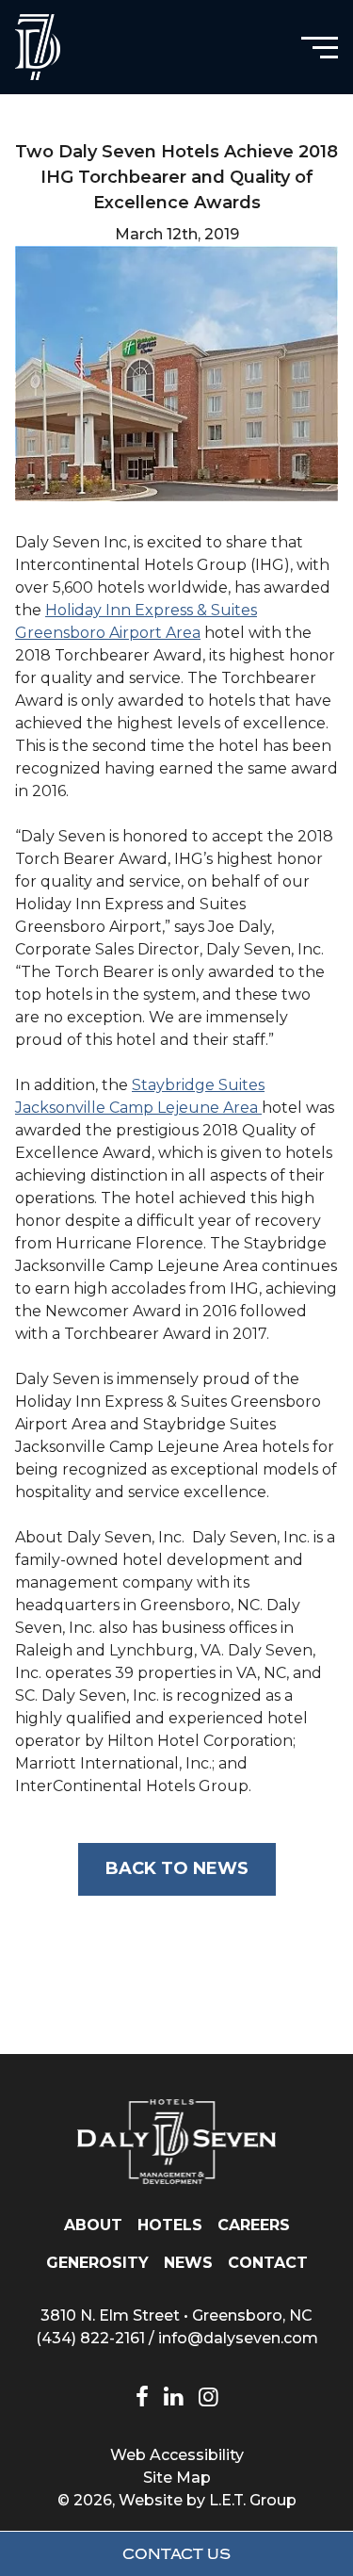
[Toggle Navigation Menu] (320, 48)
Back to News (177, 1868)
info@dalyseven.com (238, 2338)
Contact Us (176, 2554)
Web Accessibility (177, 2455)
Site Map (177, 2478)
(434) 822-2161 (90, 2338)
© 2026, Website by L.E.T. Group (177, 2500)
